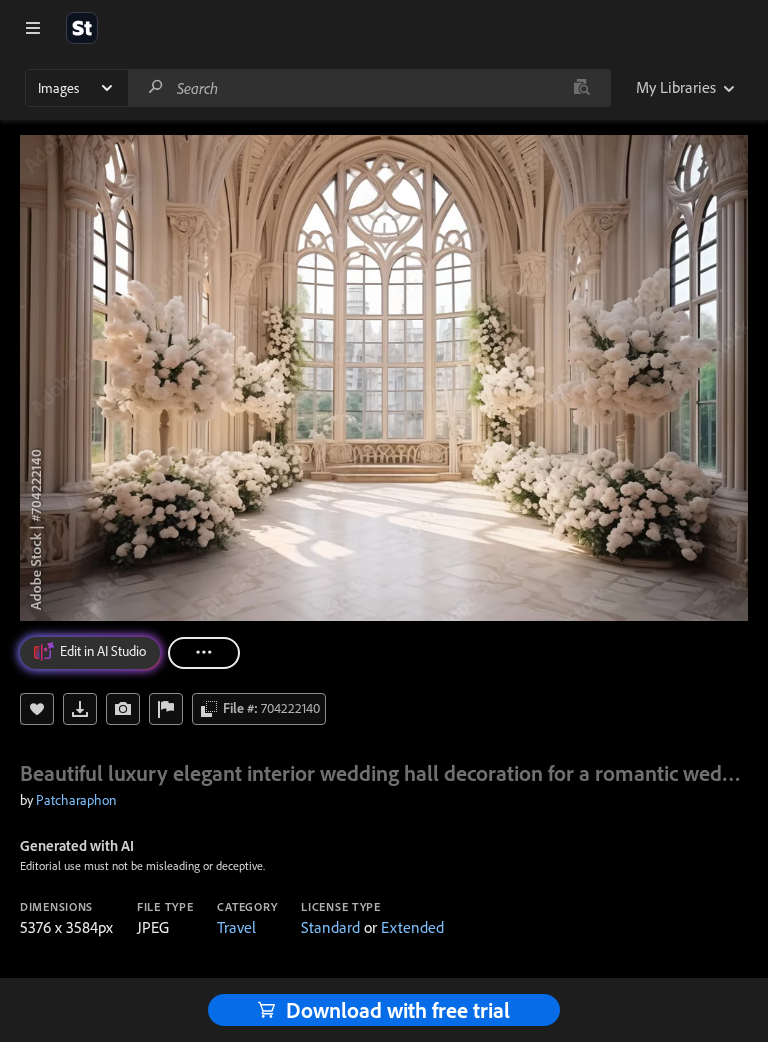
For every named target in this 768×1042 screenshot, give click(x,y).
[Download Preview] (80, 709)
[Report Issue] (166, 709)
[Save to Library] (37, 709)
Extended (412, 927)
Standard (330, 927)
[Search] (156, 87)
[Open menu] (33, 28)
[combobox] (369, 88)
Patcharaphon (76, 800)
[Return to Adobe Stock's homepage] (82, 28)
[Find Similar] (123, 709)
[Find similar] (581, 88)
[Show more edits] (204, 653)
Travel (236, 927)
